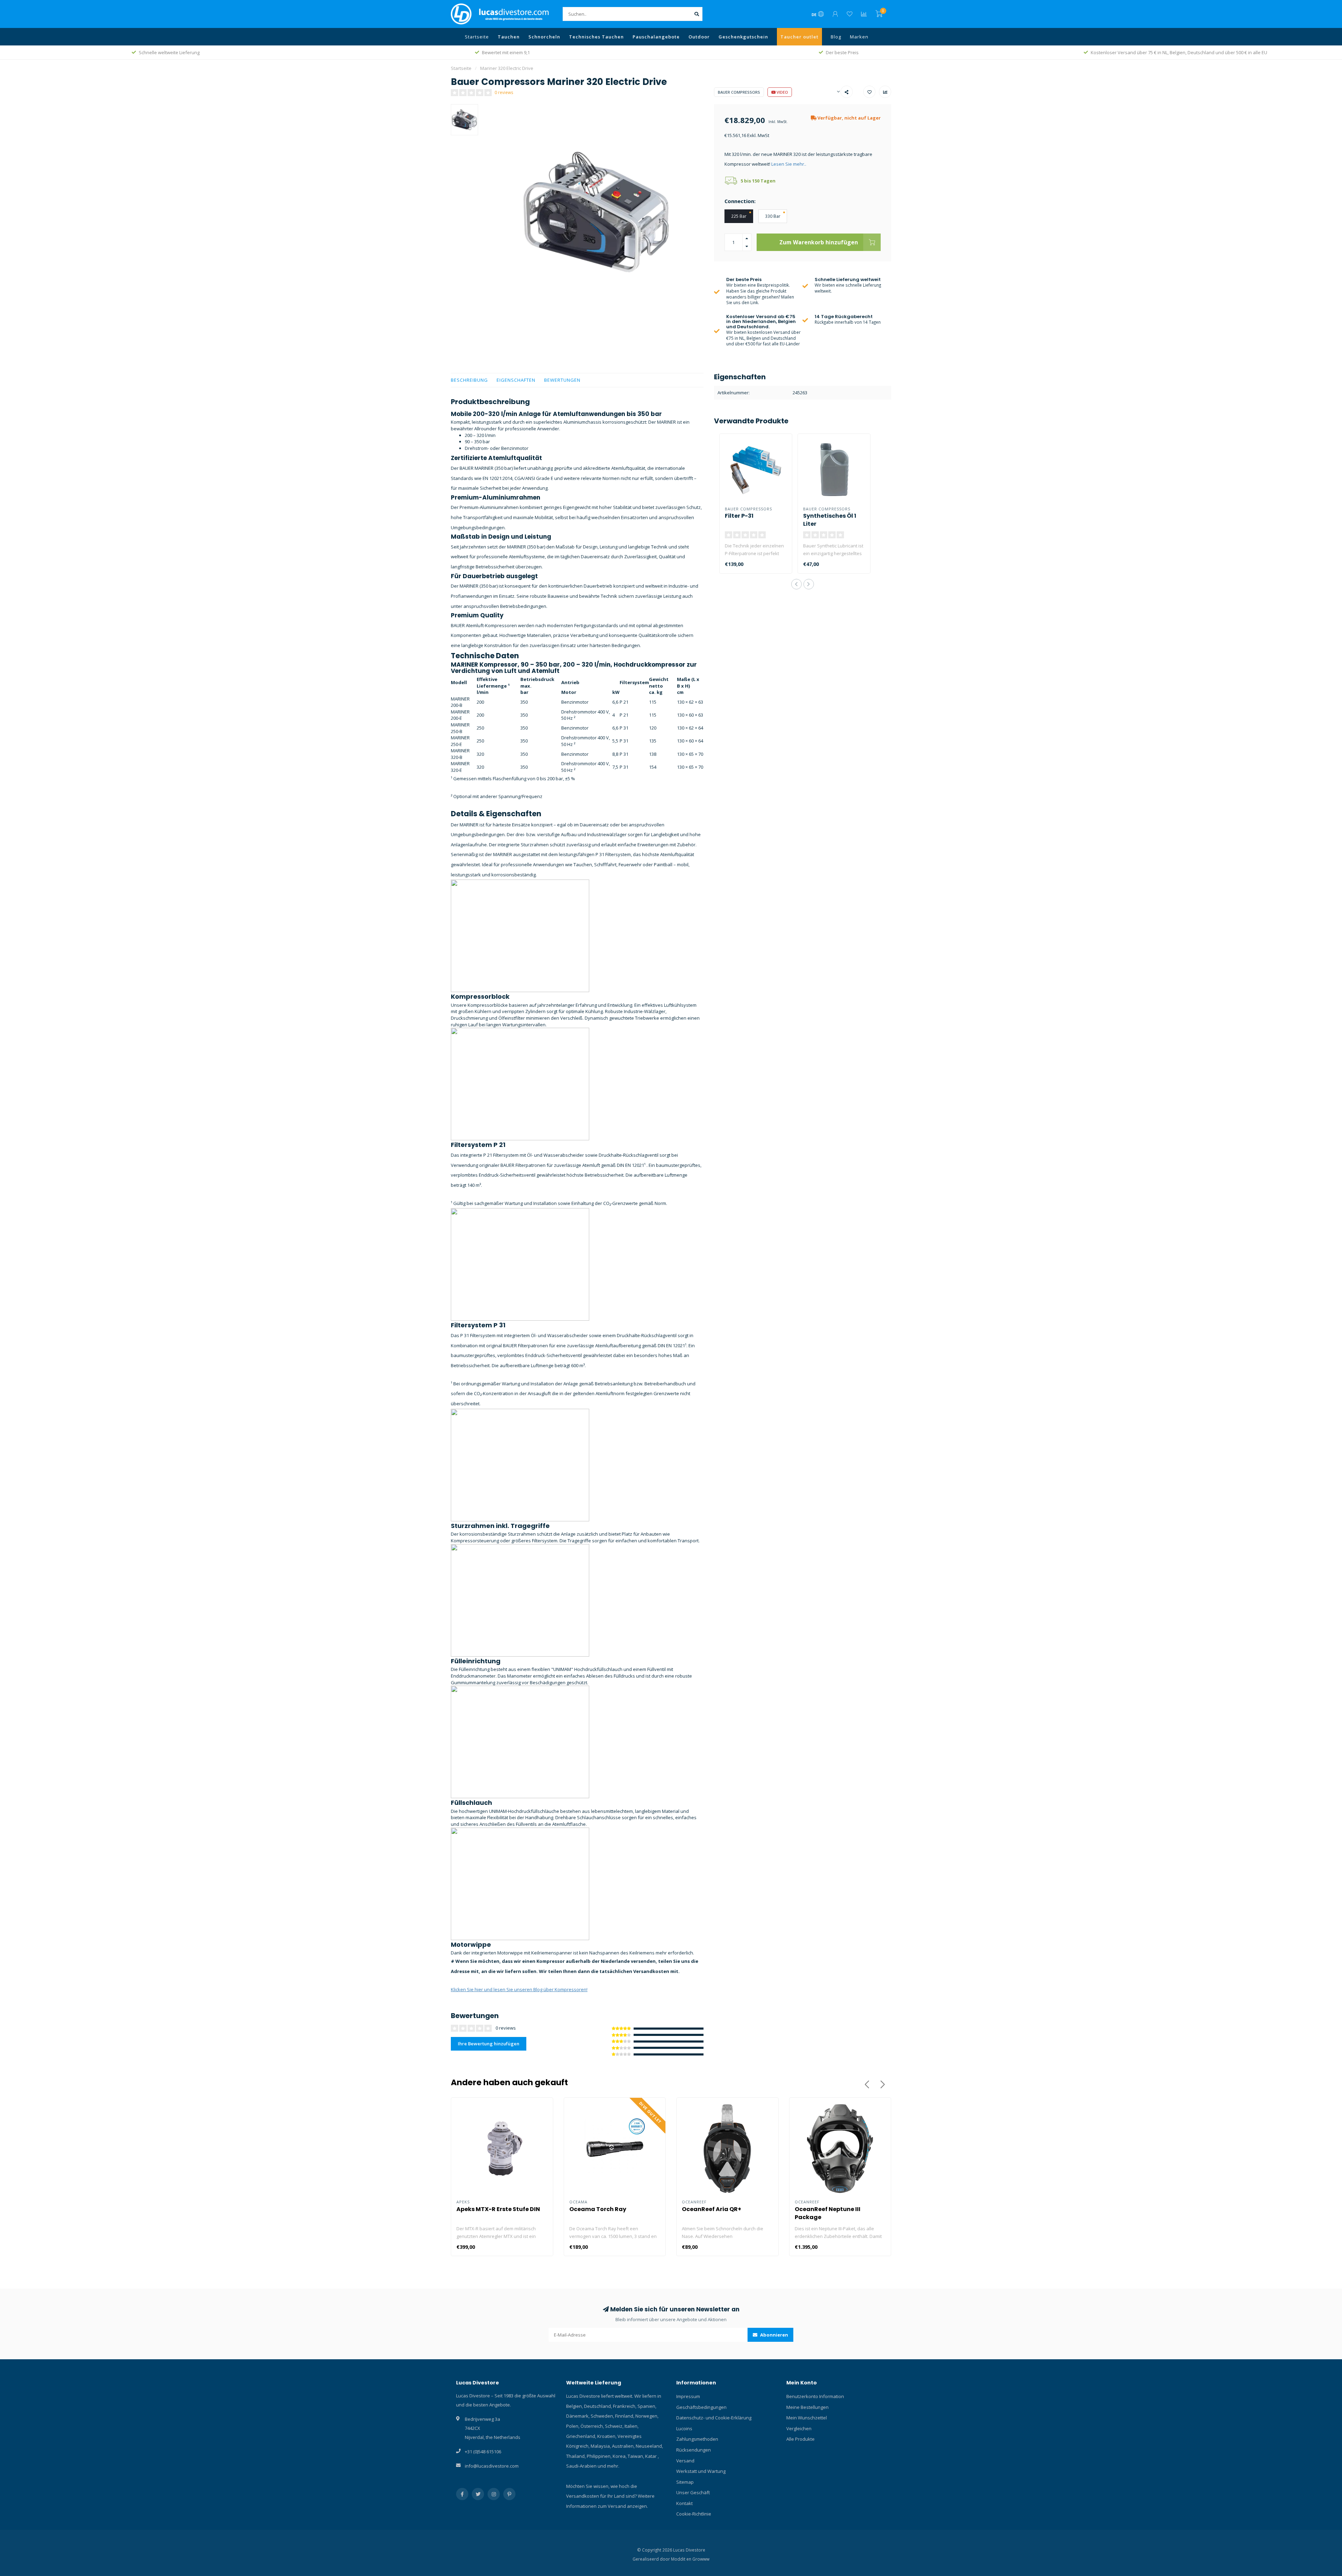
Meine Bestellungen (807, 2407)
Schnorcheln (544, 37)
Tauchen (509, 37)
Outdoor (699, 37)
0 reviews (504, 92)
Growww (701, 2559)
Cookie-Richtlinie (694, 2514)
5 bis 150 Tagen (758, 181)
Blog (836, 37)
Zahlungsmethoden (697, 2439)
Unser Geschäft (693, 2492)
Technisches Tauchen (596, 37)
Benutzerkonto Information (815, 2396)
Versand (685, 2461)
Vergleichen (799, 2428)
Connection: (740, 201)
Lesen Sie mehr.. (789, 164)
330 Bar (773, 216)
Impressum (688, 2396)
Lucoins (684, 2428)
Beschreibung (469, 380)
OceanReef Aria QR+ (712, 2209)
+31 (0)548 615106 (483, 2452)
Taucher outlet (799, 37)
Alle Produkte (800, 2439)
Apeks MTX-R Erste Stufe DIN (498, 2209)
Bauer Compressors (739, 92)
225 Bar (739, 216)
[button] (796, 584)
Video (782, 92)
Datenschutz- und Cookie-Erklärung (714, 2418)
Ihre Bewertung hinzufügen (489, 2044)
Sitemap (685, 2482)
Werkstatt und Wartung (701, 2471)
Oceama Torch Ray (598, 2209)
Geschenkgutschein (743, 37)
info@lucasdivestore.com (492, 2466)
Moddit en (682, 2559)
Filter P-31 (739, 516)
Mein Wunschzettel (807, 2418)
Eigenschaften (516, 380)
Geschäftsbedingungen (701, 2407)
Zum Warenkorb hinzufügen (819, 242)
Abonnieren (774, 2335)
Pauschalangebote (656, 37)
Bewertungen (562, 380)
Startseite (477, 37)
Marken (859, 37)
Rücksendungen (694, 2450)
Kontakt (684, 2503)
